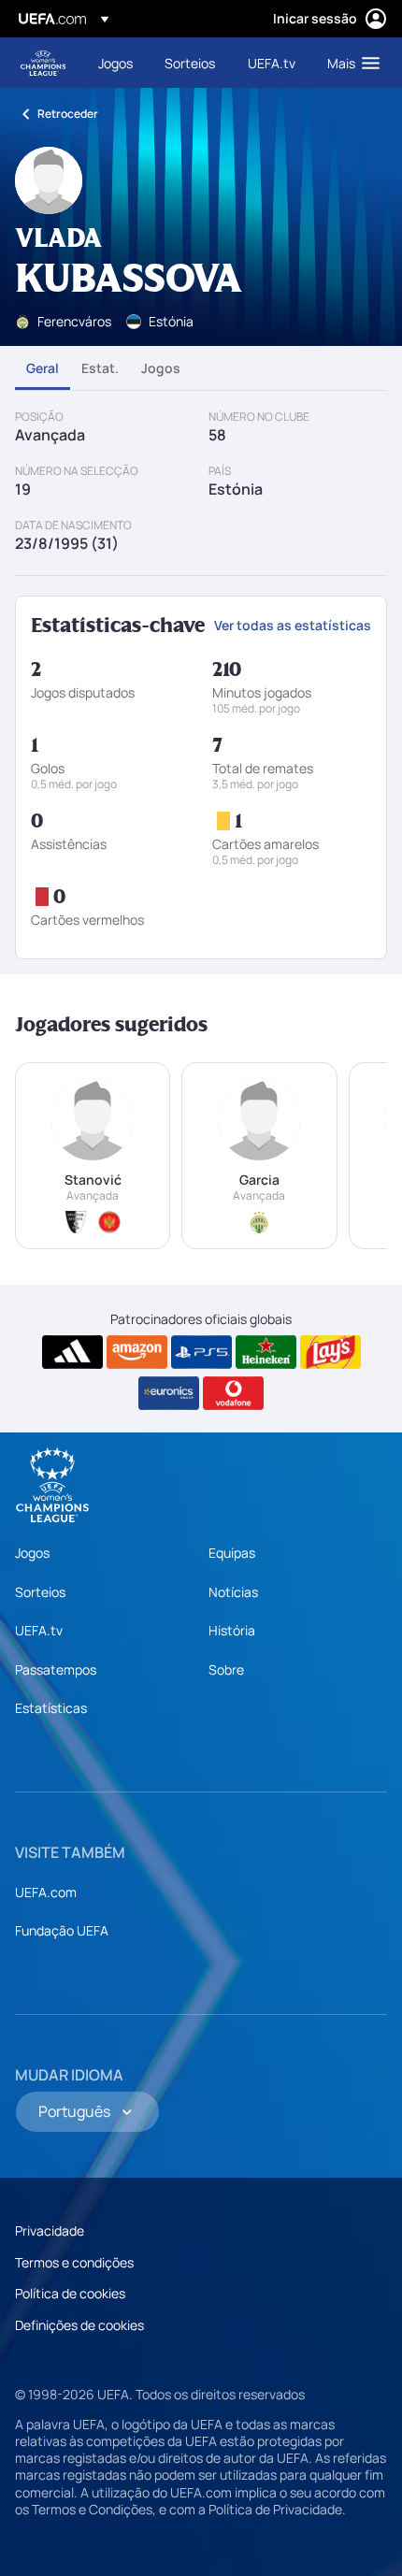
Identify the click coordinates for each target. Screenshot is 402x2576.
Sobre (226, 1669)
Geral (43, 368)
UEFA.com (46, 1892)
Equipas (232, 1553)
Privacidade (50, 2231)
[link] (115, 63)
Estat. (100, 368)
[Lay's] (330, 1352)
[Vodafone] (233, 1393)
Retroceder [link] (68, 114)
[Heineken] (266, 1352)
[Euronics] (169, 1393)
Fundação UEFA (62, 1930)
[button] (349, 63)
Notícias (233, 1592)
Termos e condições (74, 2262)
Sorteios (40, 1592)
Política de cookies (70, 2293)
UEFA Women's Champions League (43, 63)
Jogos (161, 368)
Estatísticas (51, 1708)
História (232, 1630)
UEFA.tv (39, 1630)
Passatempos (56, 1669)
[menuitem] (115, 63)
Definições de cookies (79, 2325)
